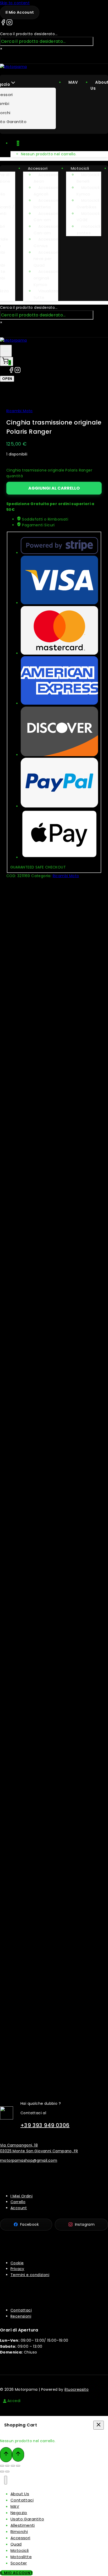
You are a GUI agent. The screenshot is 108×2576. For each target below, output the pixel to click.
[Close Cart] (99, 2425)
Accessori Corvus (46, 242)
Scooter (19, 2563)
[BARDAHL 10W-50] (59, 1770)
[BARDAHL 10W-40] (59, 1012)
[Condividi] (13, 2466)
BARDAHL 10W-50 (59, 1799)
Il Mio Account (16, 2573)
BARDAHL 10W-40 (59, 1041)
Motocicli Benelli (88, 178)
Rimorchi (19, 2532)
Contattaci (21, 2310)
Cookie (17, 2263)
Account (19, 2208)
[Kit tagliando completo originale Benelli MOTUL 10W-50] (59, 1967)
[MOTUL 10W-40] (59, 1111)
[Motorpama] (13, 67)
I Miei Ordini (21, 2196)
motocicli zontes (88, 230)
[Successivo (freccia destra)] (7, 2472)
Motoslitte (21, 2557)
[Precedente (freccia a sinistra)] (2, 2472)
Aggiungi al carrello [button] (55, 969)
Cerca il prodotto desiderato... (29, 34)
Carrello (18, 2202)
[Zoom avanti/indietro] (2, 2466)
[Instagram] (9, 23)
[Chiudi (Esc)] (18, 2466)
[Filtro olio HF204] (59, 913)
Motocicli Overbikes (88, 204)
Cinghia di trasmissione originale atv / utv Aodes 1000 (59, 1247)
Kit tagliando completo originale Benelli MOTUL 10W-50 (59, 1998)
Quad (16, 2544)
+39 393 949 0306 (45, 2125)
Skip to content (15, 3)
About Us (20, 2494)
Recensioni (21, 2316)
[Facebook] (3, 23)
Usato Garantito (27, 2519)
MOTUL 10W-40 (59, 1139)
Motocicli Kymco (88, 191)
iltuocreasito (77, 2389)
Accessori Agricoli (46, 191)
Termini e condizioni (30, 2275)
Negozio (19, 2513)
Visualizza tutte (46, 294)
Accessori (38, 168)
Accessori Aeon (46, 178)
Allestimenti (23, 2525)
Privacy (17, 2269)
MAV (73, 82)
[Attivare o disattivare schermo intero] (7, 2466)
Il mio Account (20, 12)
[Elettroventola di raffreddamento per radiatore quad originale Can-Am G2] (59, 1653)
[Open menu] (6, 351)
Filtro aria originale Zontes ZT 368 (59, 1412)
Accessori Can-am (46, 217)
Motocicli (80, 168)
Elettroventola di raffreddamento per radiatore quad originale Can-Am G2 (59, 1705)
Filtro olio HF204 (59, 942)
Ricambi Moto (20, 411)
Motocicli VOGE (88, 217)
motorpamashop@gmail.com (29, 2160)
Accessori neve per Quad (46, 259)
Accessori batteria (46, 204)
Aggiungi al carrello (54, 488)
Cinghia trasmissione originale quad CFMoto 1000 (59, 1542)
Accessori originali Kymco (46, 278)
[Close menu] (6, 2480)
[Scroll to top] (6, 2455)
